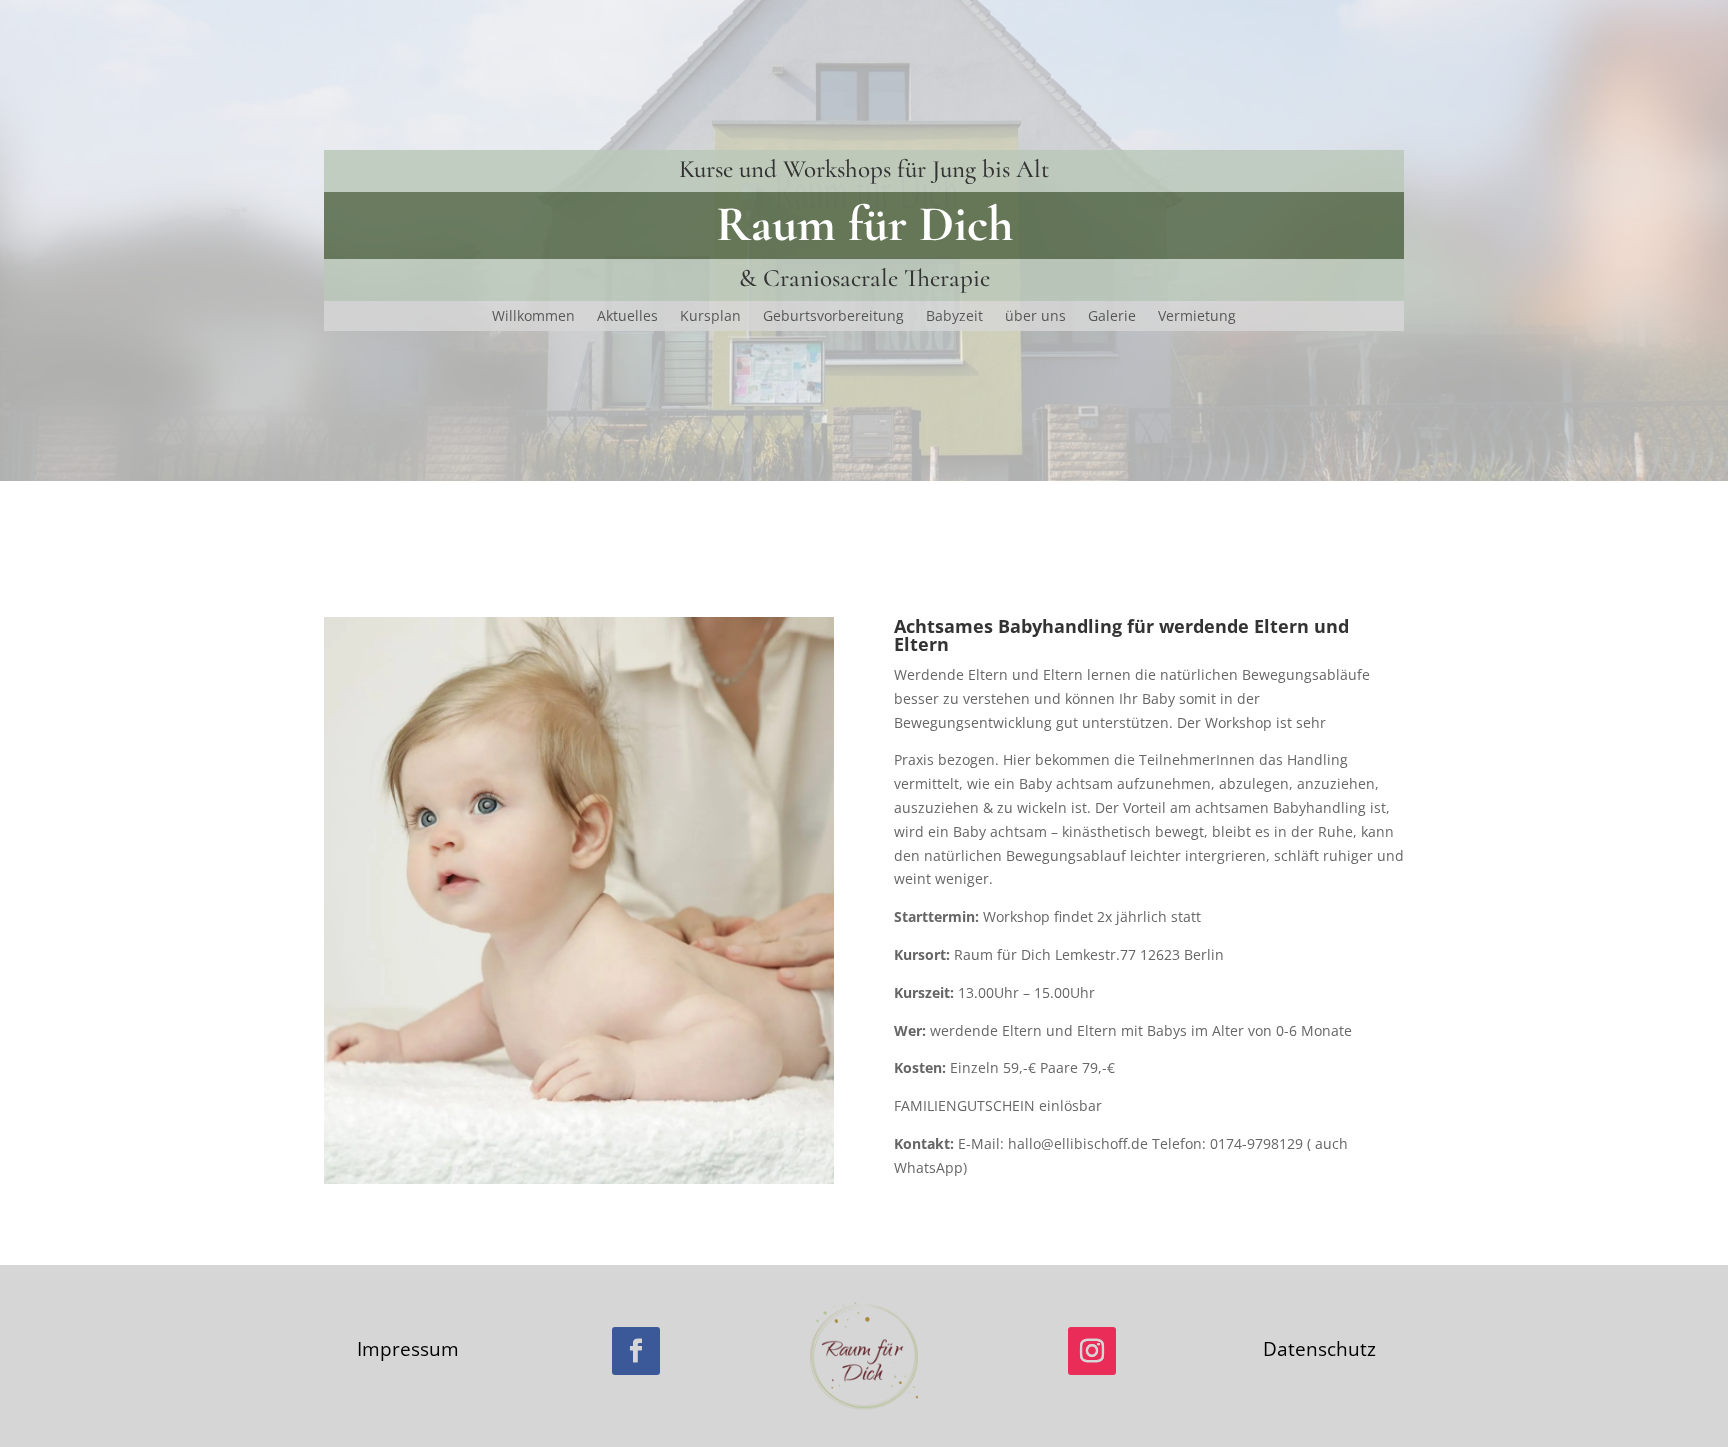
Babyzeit (954, 317)
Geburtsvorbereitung (833, 317)
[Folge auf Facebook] (636, 1351)
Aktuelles (627, 317)
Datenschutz (1319, 1349)
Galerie (1112, 317)
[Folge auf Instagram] (1092, 1351)
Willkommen (533, 317)
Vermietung (1197, 317)
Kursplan (710, 317)
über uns (1035, 317)
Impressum (408, 1349)
